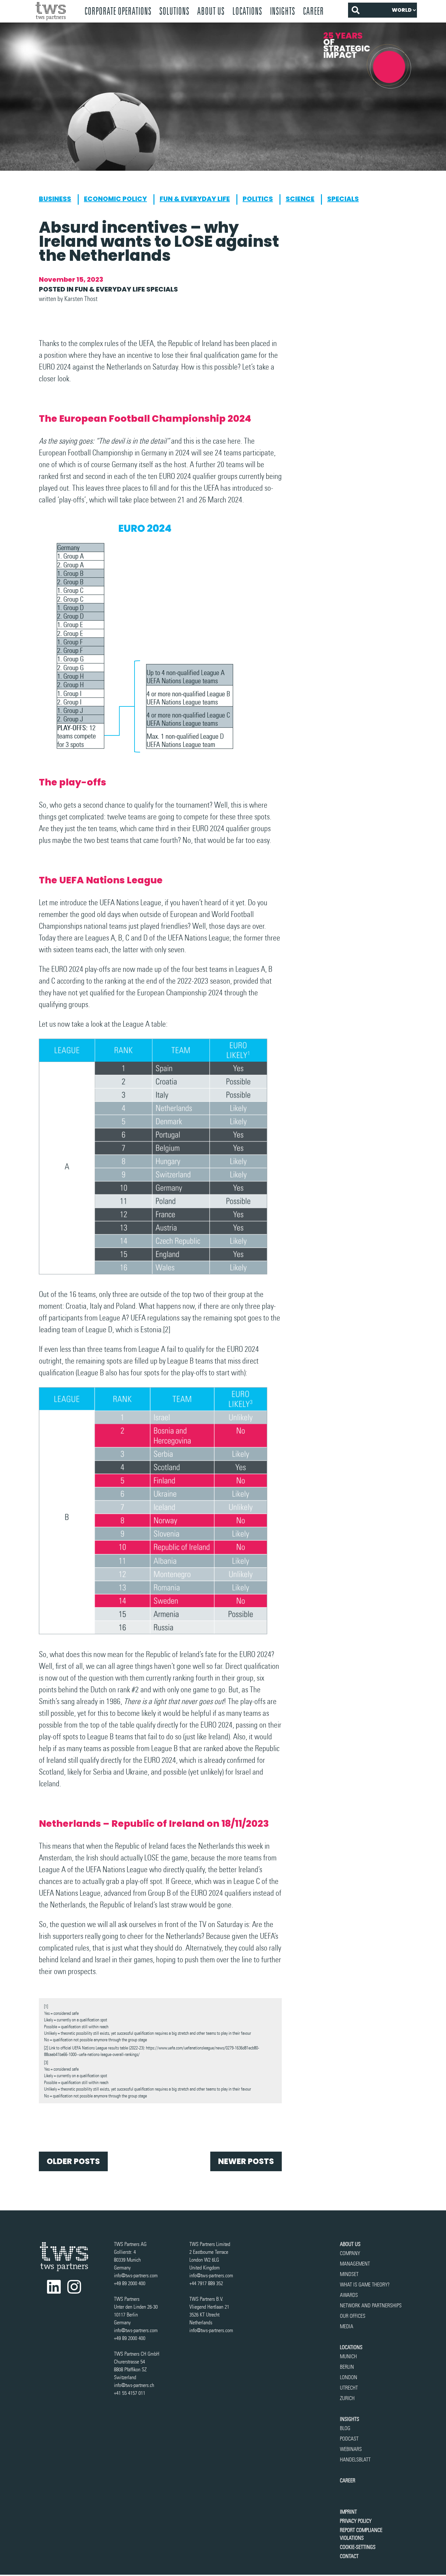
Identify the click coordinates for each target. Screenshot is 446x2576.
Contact (349, 2556)
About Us (211, 11)
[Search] (355, 10)
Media (347, 2326)
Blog (345, 2428)
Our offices (353, 2316)
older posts (73, 2161)
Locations (351, 2347)
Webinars (351, 2449)
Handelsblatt (355, 2460)
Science (300, 199)
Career (313, 11)
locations (247, 11)
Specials (343, 199)
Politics (258, 199)
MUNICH (348, 2356)
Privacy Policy (356, 2521)
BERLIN (347, 2367)
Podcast (349, 2439)
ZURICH (347, 2398)
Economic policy (115, 199)
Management (355, 2264)
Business (55, 199)
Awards (349, 2295)
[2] (167, 1329)
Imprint (348, 2512)
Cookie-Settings (358, 2547)
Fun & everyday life (195, 199)
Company (350, 2253)
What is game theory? (365, 2285)
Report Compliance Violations (361, 2534)
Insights (283, 11)
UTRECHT (349, 2388)
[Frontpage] (56, 11)
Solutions (174, 11)
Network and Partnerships (371, 2306)
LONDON (349, 2377)
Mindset (349, 2274)
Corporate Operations (118, 11)
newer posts (246, 2161)
